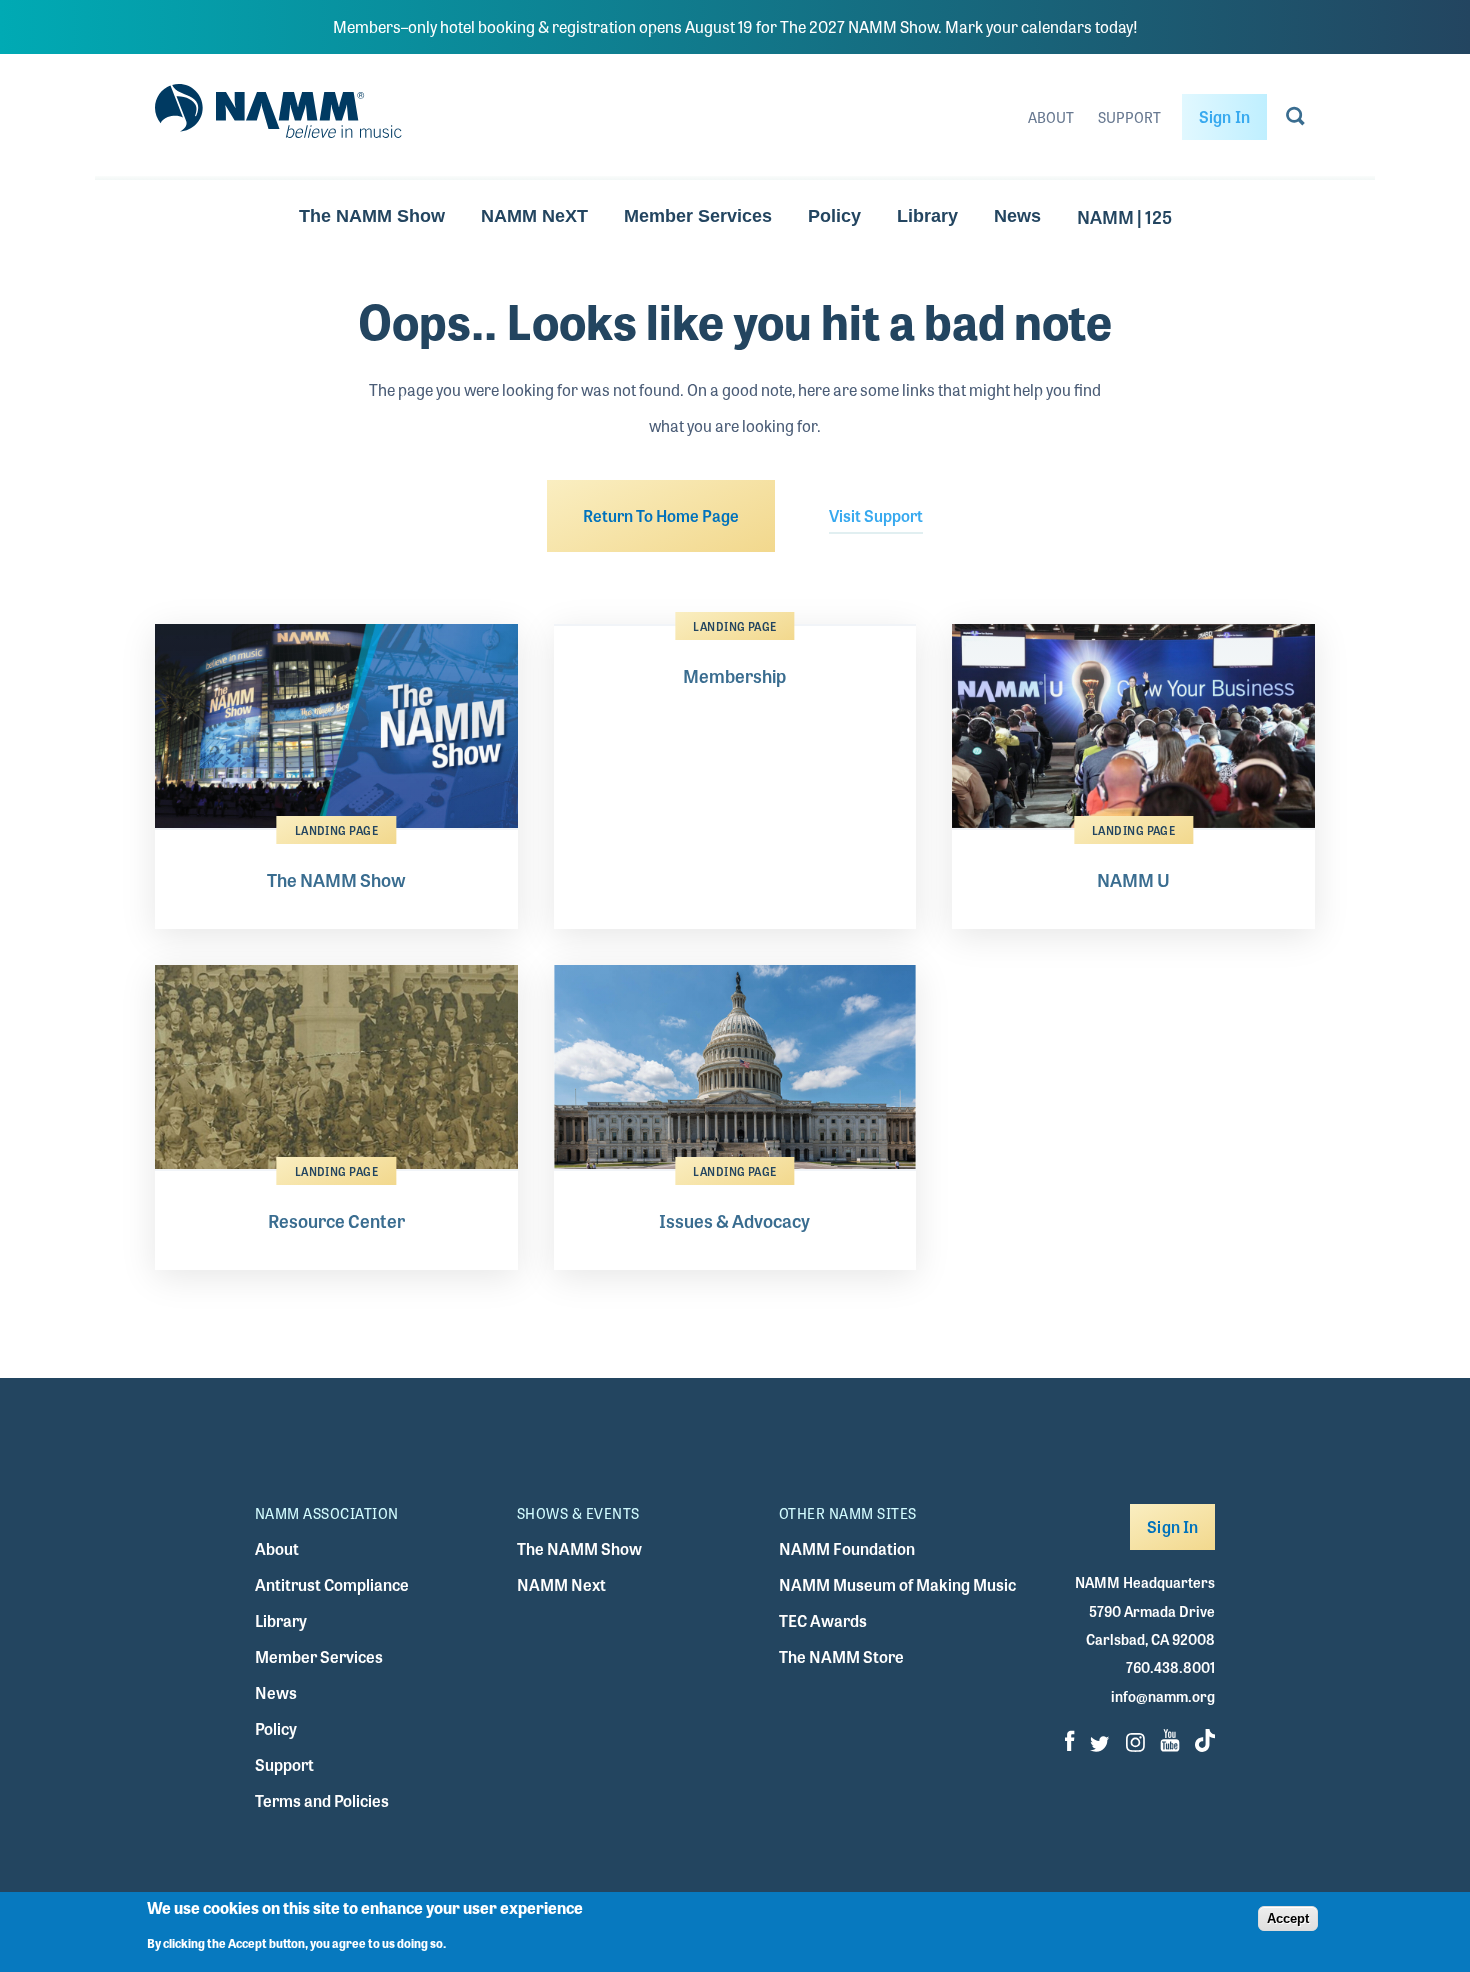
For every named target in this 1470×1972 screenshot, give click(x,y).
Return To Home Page (661, 515)
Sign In (1224, 116)
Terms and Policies (322, 1800)
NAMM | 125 (1124, 216)
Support (1129, 117)
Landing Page (336, 830)
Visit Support (876, 515)
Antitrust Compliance (332, 1584)
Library (927, 216)
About (1051, 117)
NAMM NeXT (534, 216)
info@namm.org (1163, 1696)
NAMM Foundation (847, 1548)
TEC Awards (823, 1620)
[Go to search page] (1295, 120)
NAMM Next (561, 1584)
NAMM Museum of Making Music (897, 1584)
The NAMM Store (841, 1656)
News (1017, 216)
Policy (834, 216)
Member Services (698, 216)
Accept (1288, 1918)
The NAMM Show (372, 216)
